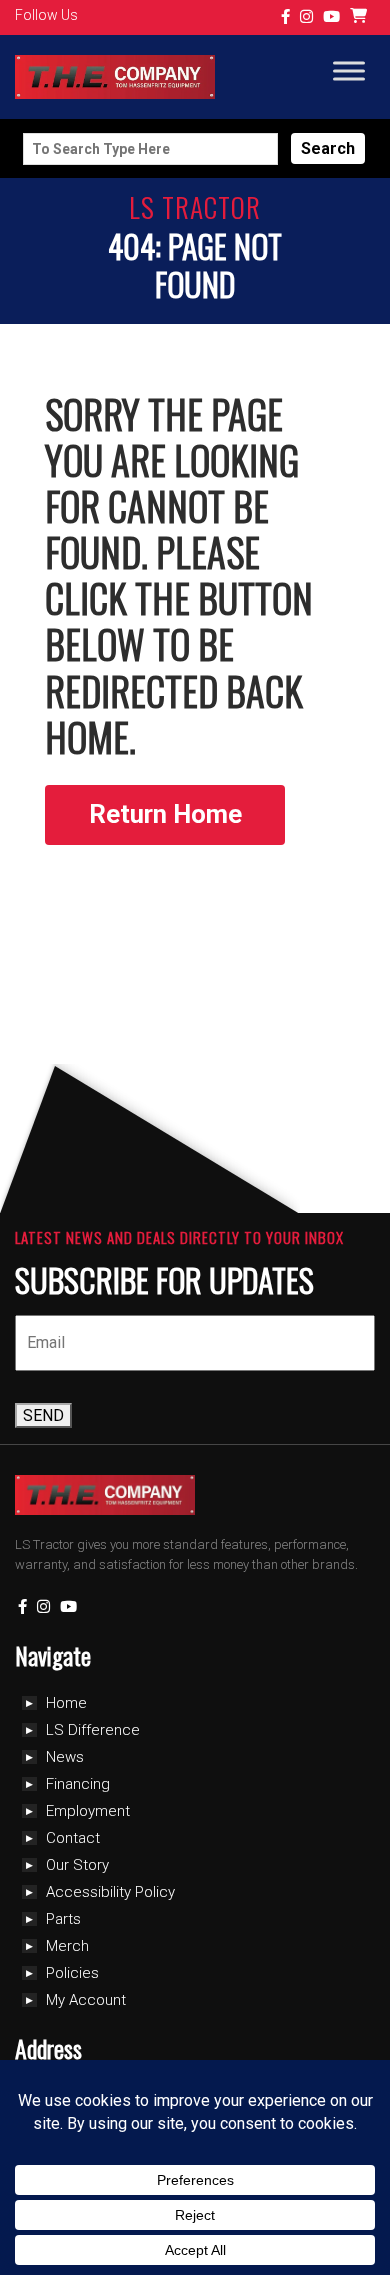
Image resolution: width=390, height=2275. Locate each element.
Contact (73, 1838)
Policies (72, 1973)
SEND (43, 1415)
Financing (78, 1784)
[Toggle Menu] (349, 71)
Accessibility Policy (110, 1892)
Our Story (77, 1865)
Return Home (165, 814)
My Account (86, 2000)
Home (66, 1703)
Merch (67, 1946)
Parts (63, 1919)
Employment (88, 1811)
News (65, 1757)
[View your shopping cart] (361, 17)
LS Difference (93, 1730)
